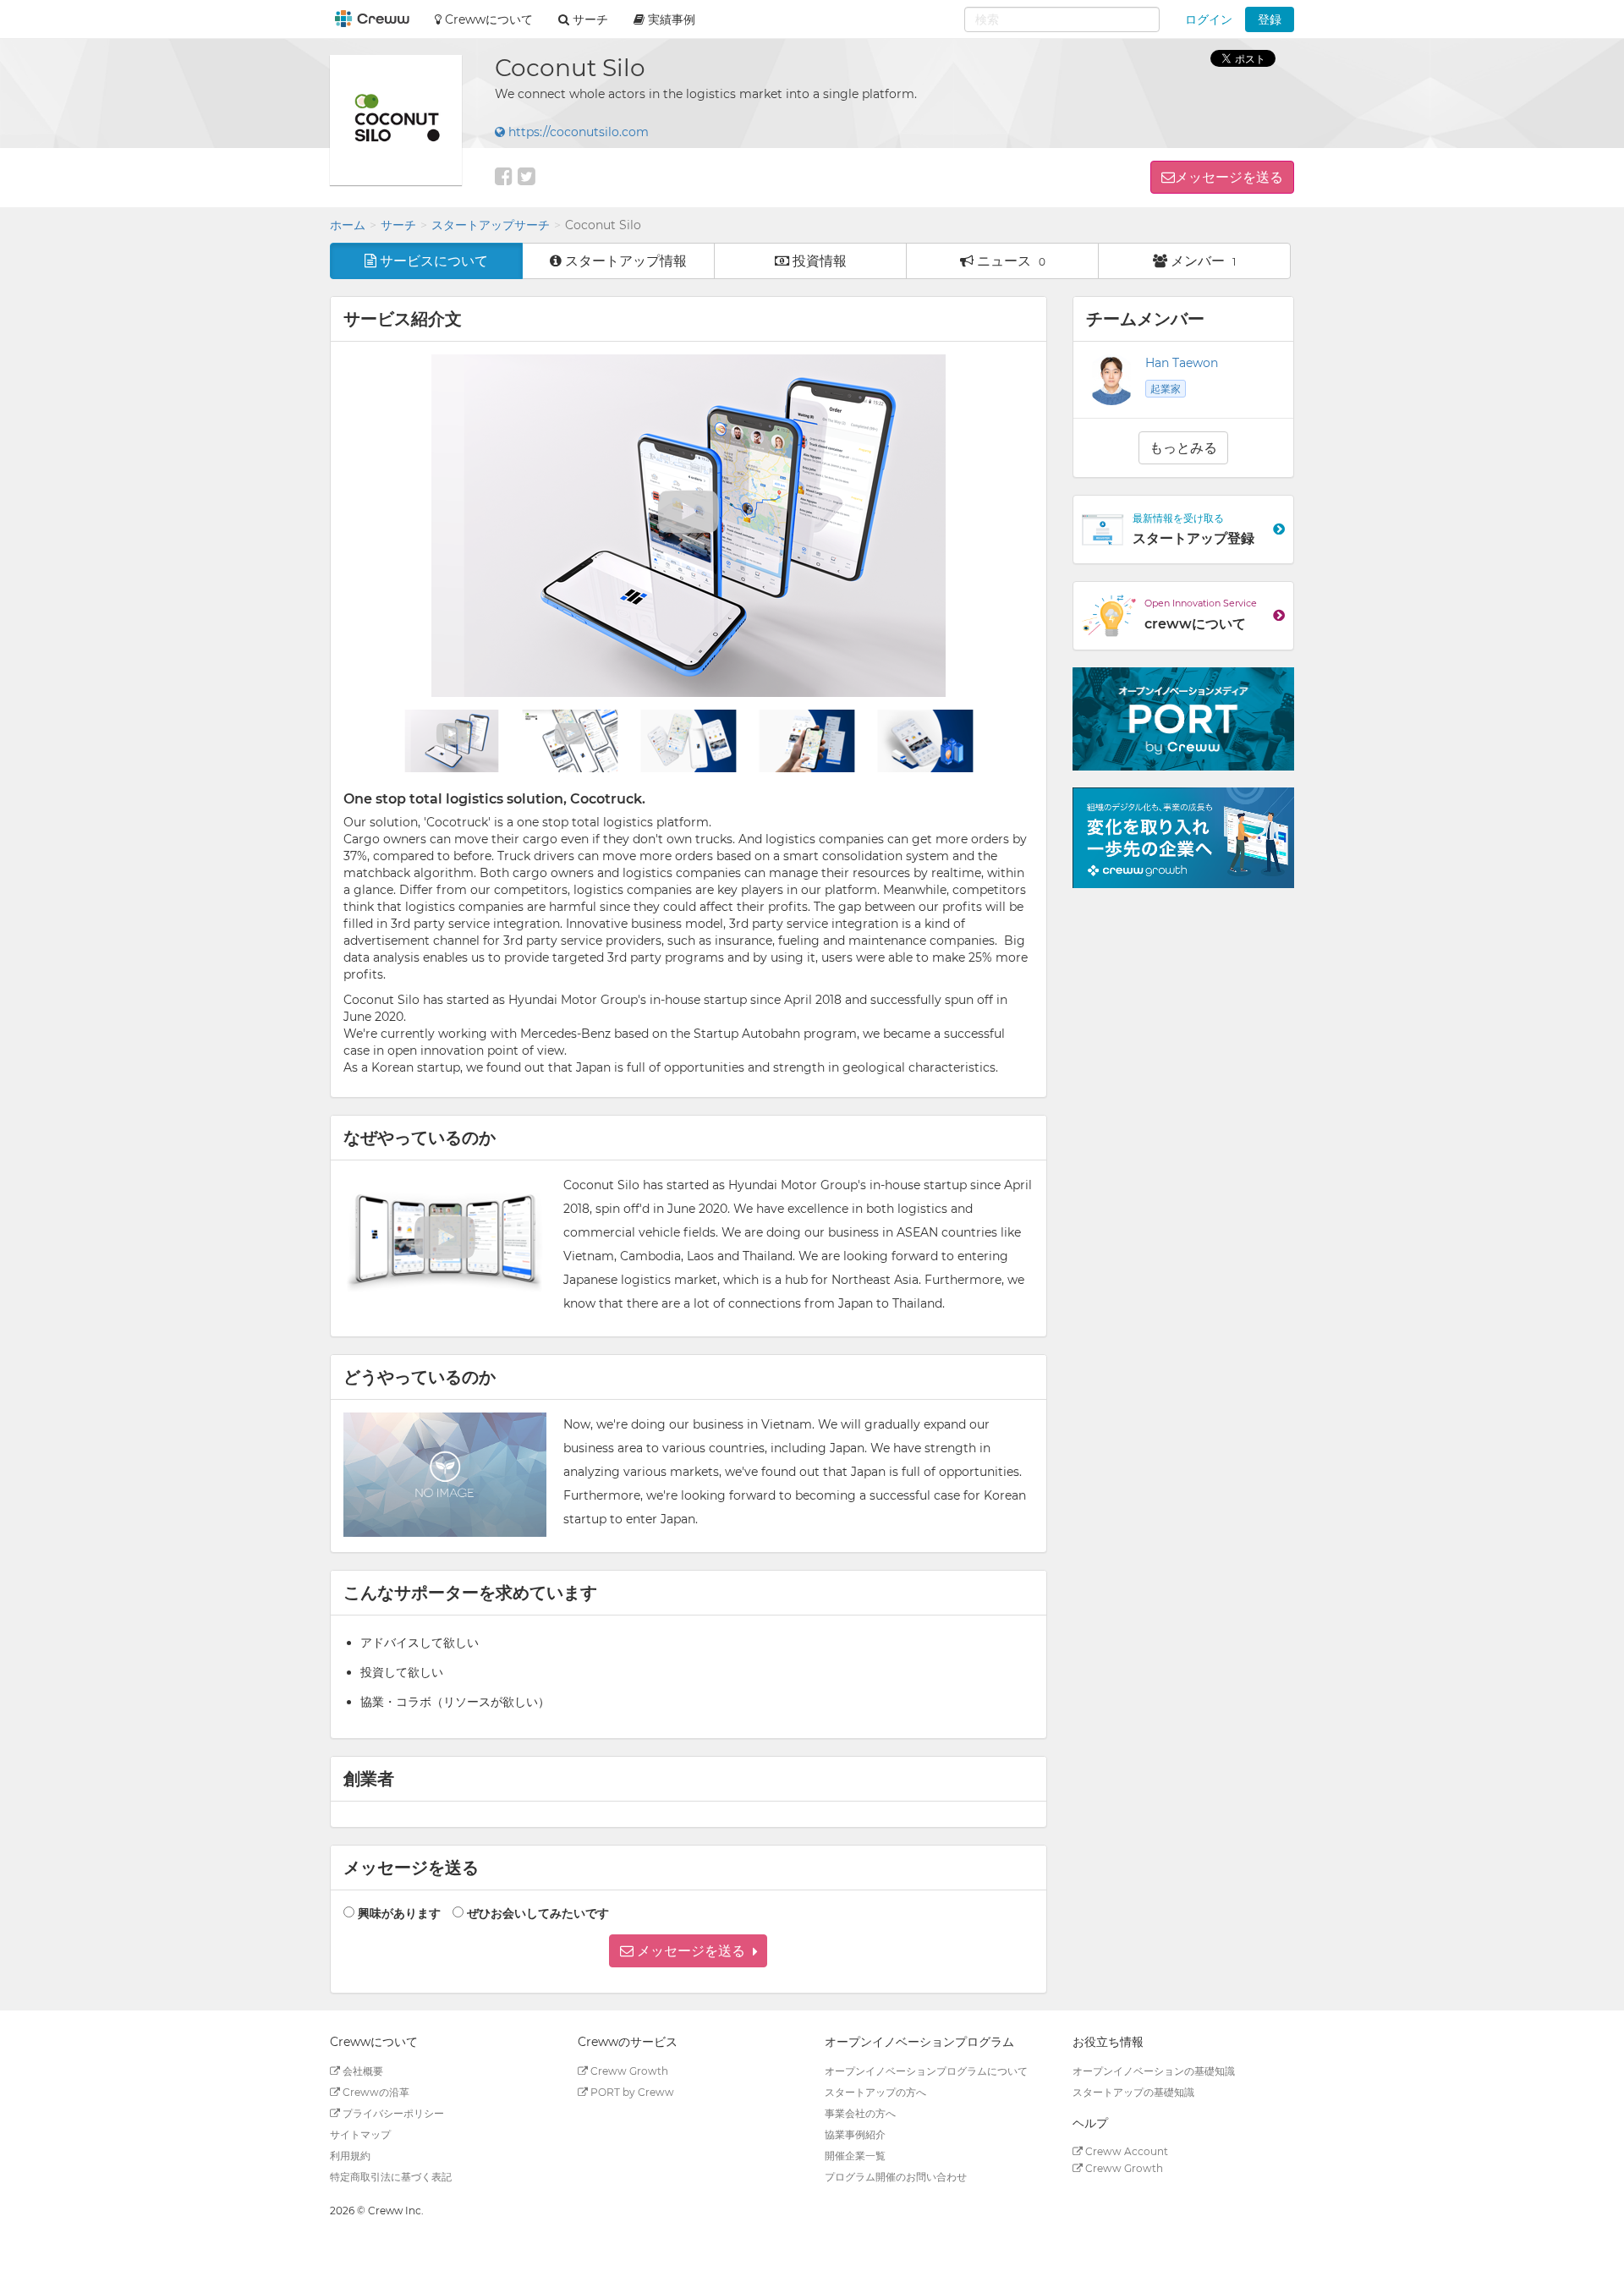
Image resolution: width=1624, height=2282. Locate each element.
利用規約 (350, 2156)
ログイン (1209, 19)
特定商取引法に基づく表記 (391, 2177)
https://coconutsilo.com (577, 132)
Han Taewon (1182, 363)
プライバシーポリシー (392, 2113)
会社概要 (362, 2071)
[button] (688, 1951)
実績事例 (670, 19)
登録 (1270, 19)
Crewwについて (487, 19)
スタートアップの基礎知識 (1133, 2092)
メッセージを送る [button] (1229, 177)
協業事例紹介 (855, 2134)
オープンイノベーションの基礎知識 (1154, 2071)
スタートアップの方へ (875, 2092)
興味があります (399, 1913)
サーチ (398, 225)
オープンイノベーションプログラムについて (926, 2071)
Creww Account (1125, 2151)
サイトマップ (360, 2134)
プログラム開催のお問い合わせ (896, 2177)
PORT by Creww (631, 2092)
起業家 (1166, 389)
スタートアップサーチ (491, 225)
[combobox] (1062, 19)
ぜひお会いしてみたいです (538, 1913)
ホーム (348, 225)
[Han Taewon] (1111, 380)
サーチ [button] (589, 19)
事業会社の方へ (860, 2113)
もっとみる (1183, 448)
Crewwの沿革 (375, 2092)
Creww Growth (628, 2071)
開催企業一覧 (855, 2156)
